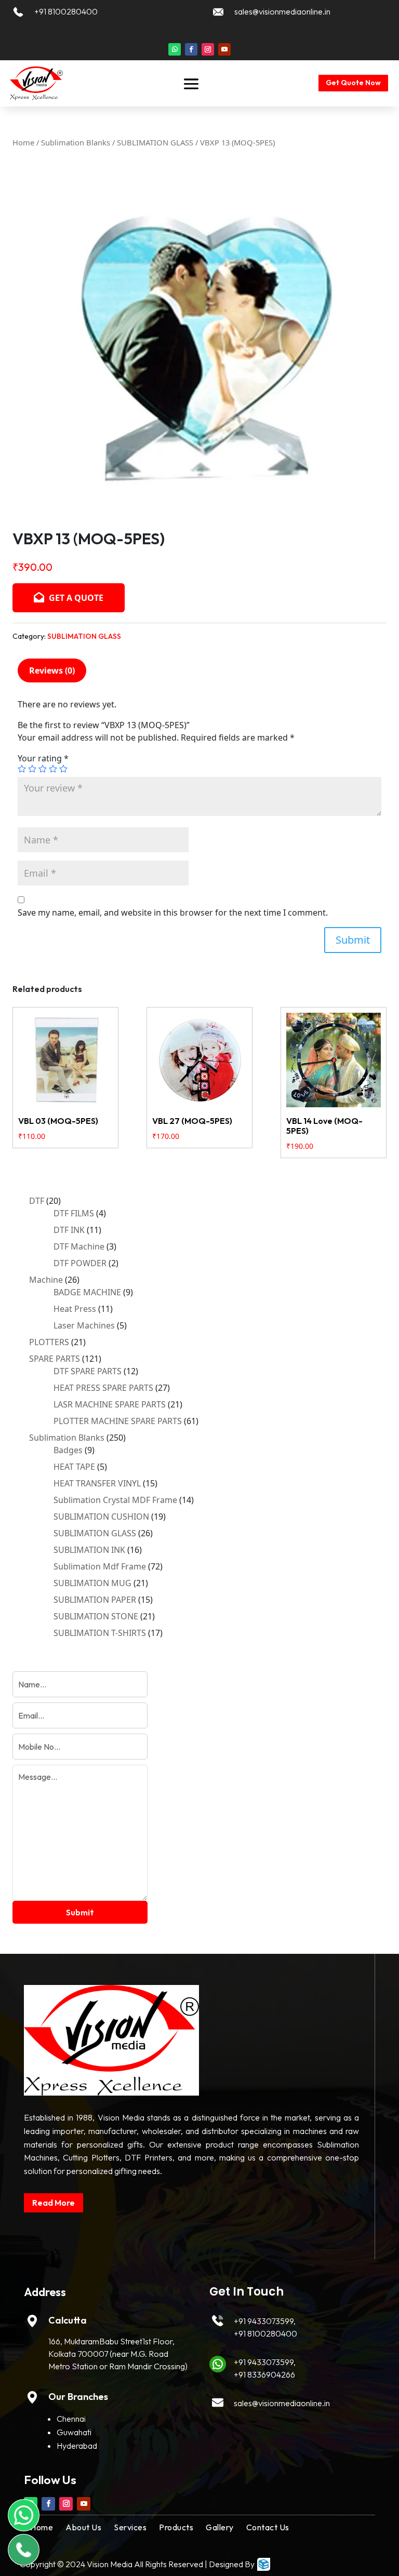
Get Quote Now (353, 83)
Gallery (220, 2527)
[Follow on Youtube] (224, 49)
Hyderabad (77, 2446)
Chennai (71, 2419)
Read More (54, 2203)
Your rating (43, 758)
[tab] (52, 670)
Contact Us (268, 2527)
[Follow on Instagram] (208, 49)
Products (176, 2527)
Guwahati (74, 2432)
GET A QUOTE (75, 598)
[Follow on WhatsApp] (175, 49)
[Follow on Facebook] (191, 49)
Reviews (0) (52, 670)
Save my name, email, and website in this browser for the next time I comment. (173, 913)
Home (23, 142)
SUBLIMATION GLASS (155, 142)
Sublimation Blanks (76, 142)
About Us (83, 2527)
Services (130, 2527)
